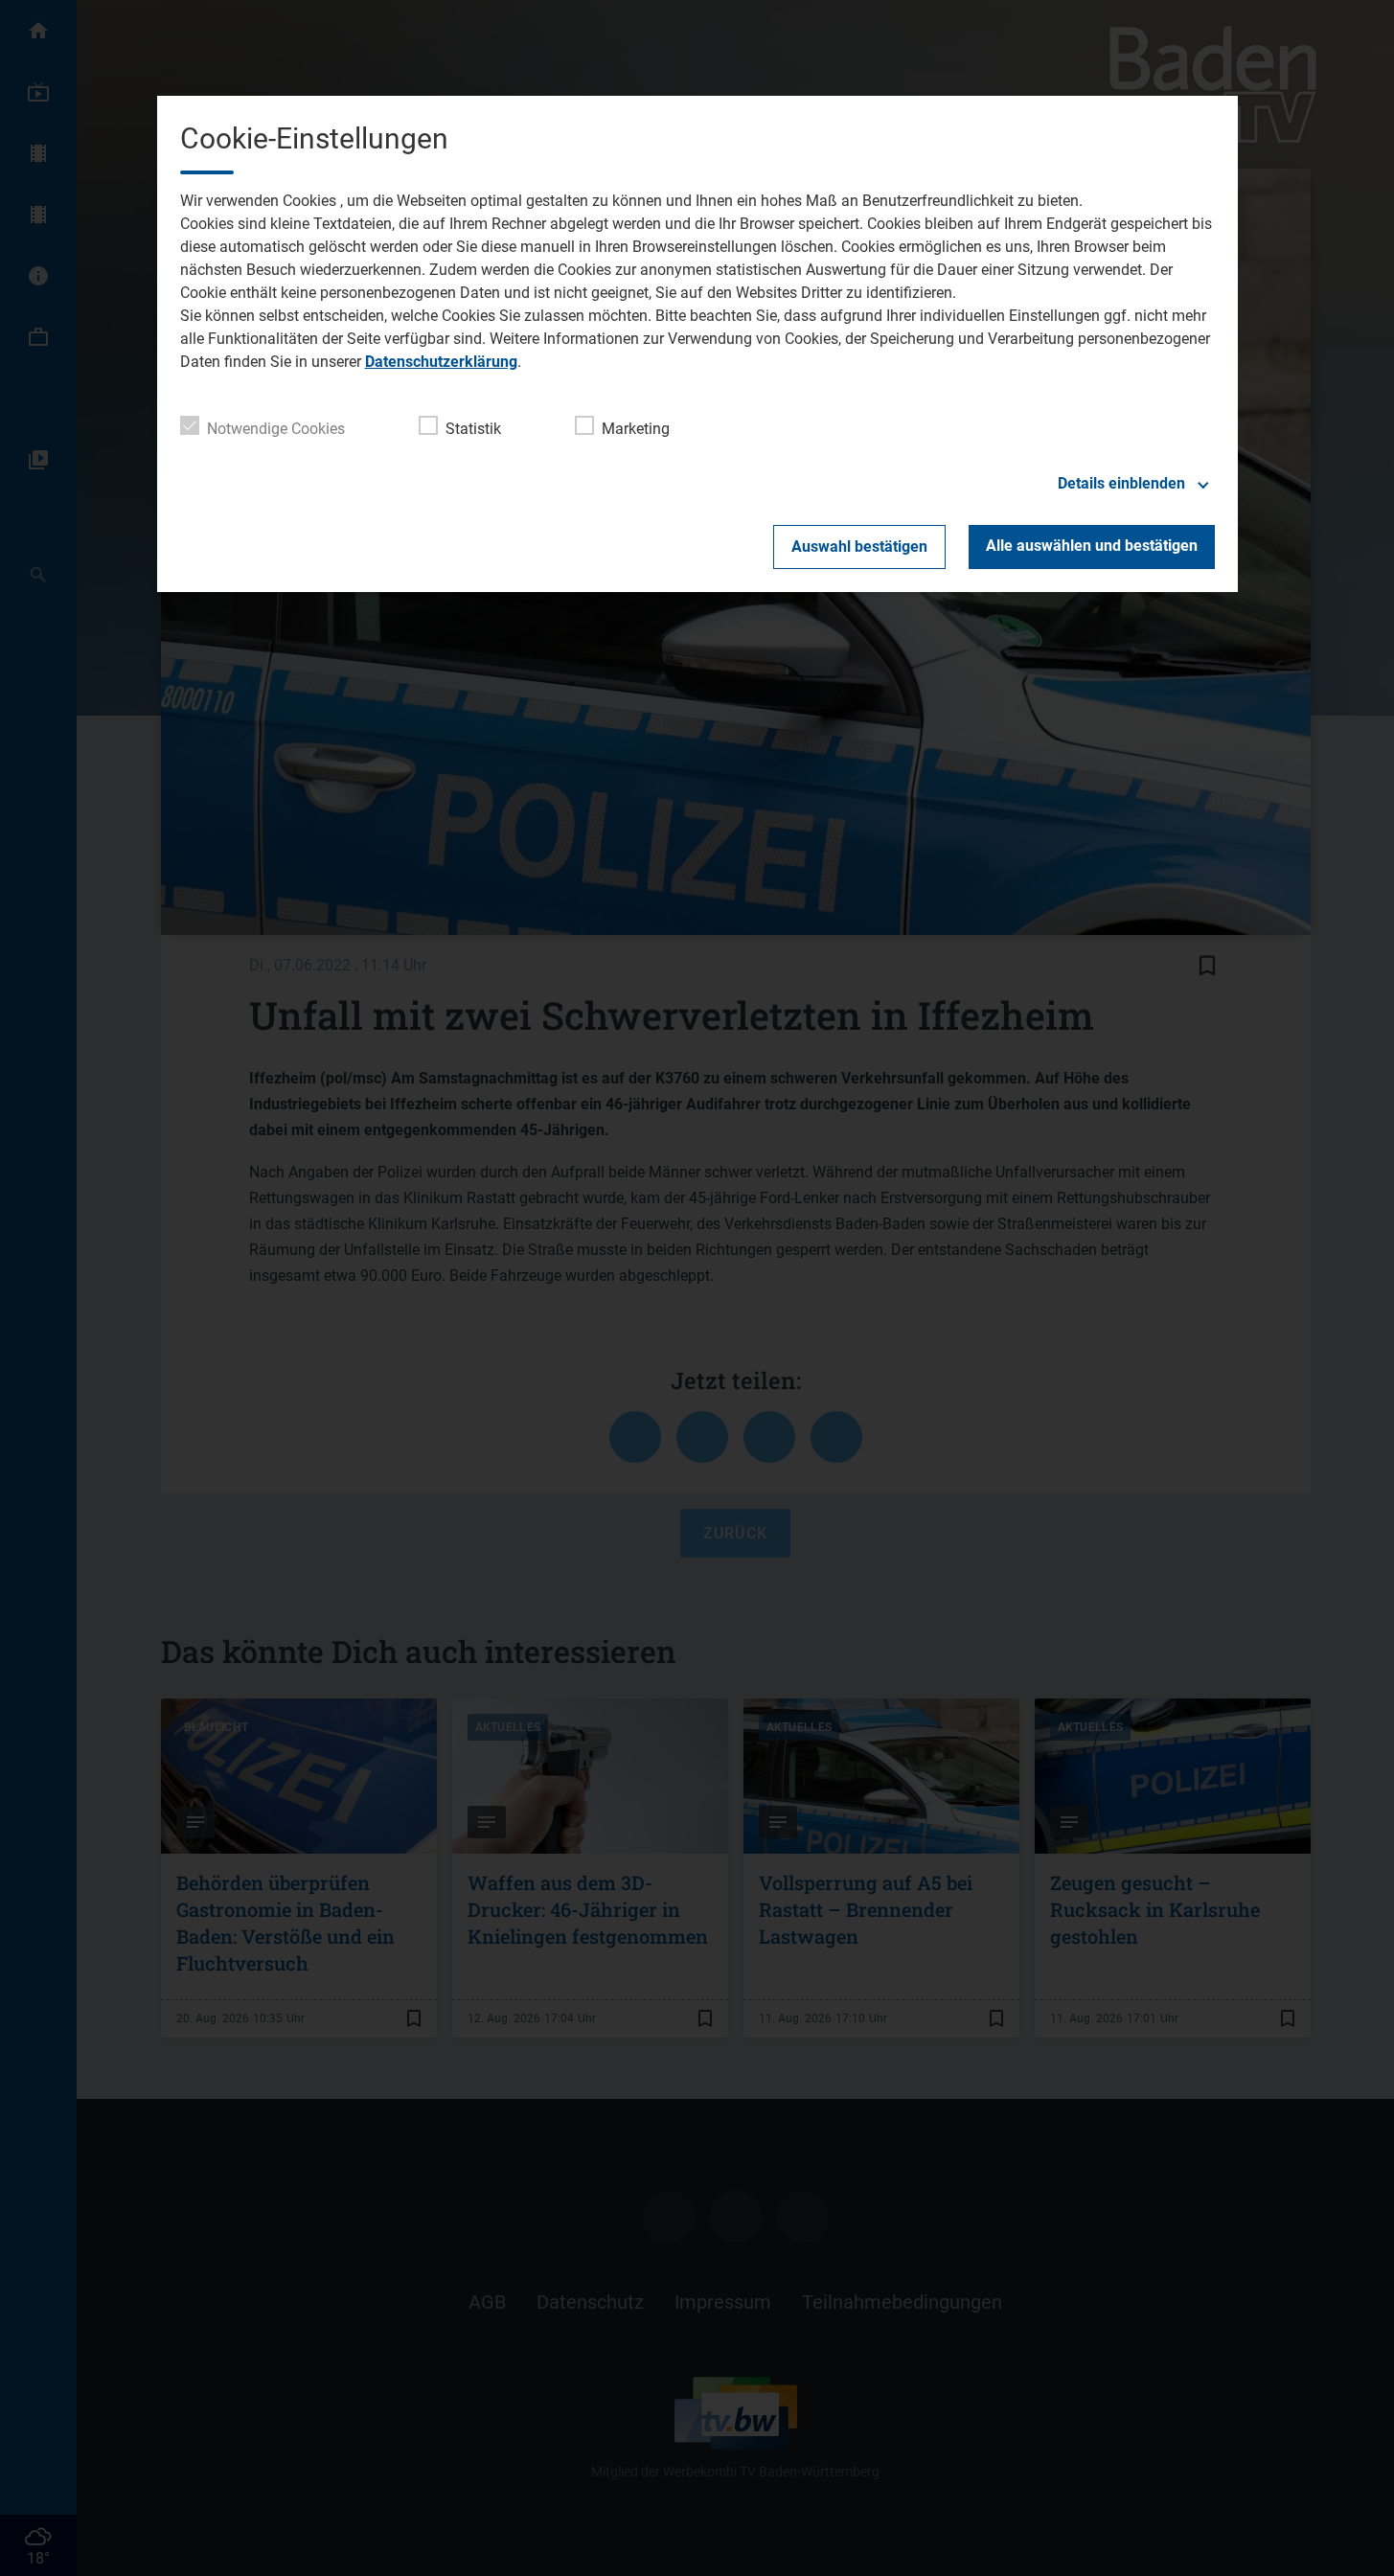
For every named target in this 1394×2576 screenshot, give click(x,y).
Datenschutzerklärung (441, 362)
